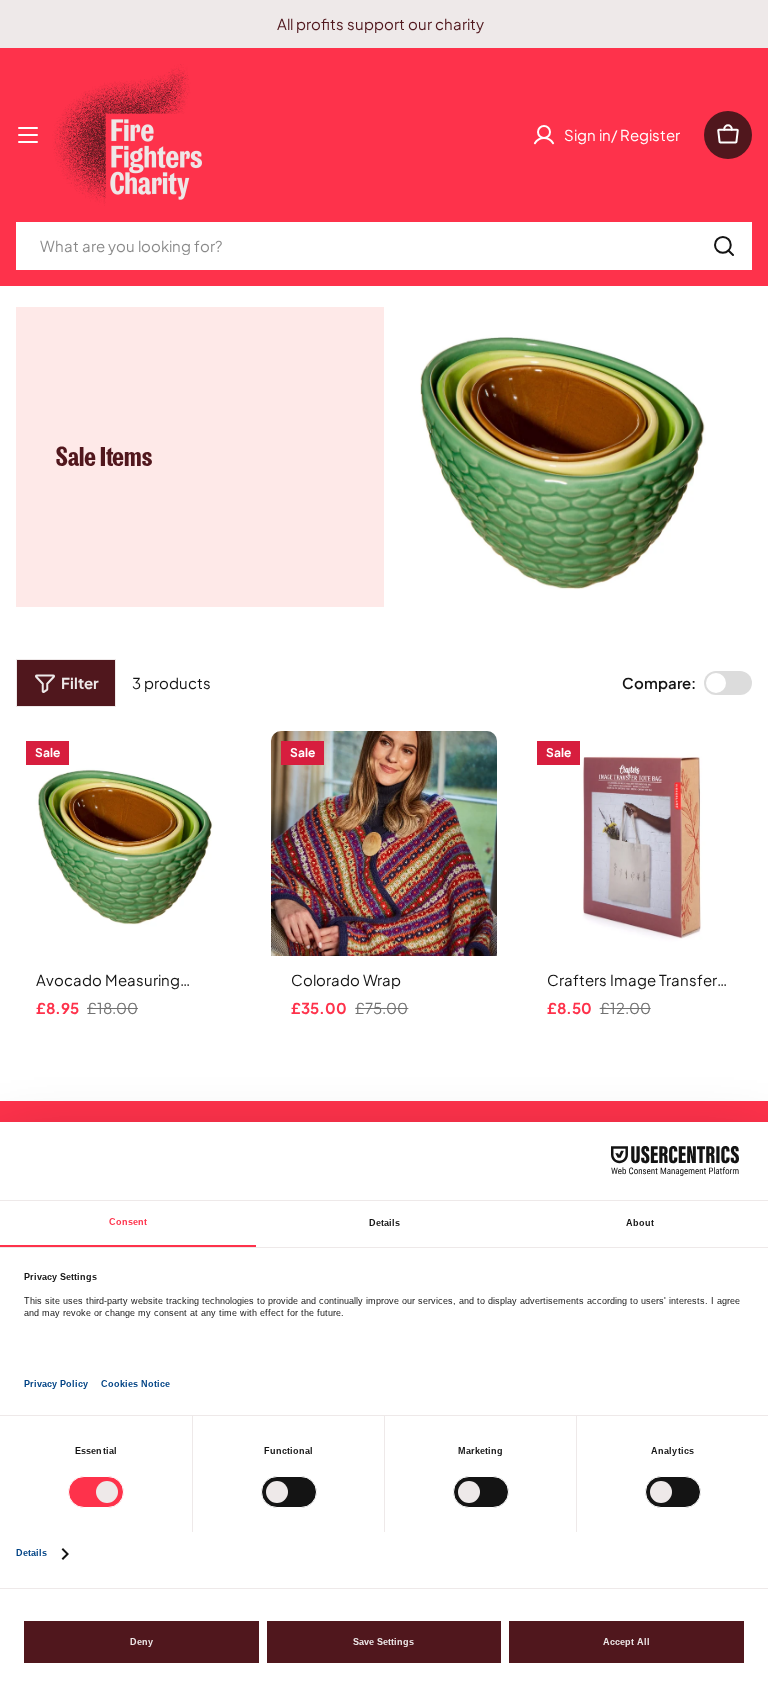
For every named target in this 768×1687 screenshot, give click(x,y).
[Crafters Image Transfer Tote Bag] (639, 843)
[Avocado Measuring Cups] (128, 843)
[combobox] (384, 246)
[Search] (724, 246)
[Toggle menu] (28, 135)
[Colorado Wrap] (383, 843)
